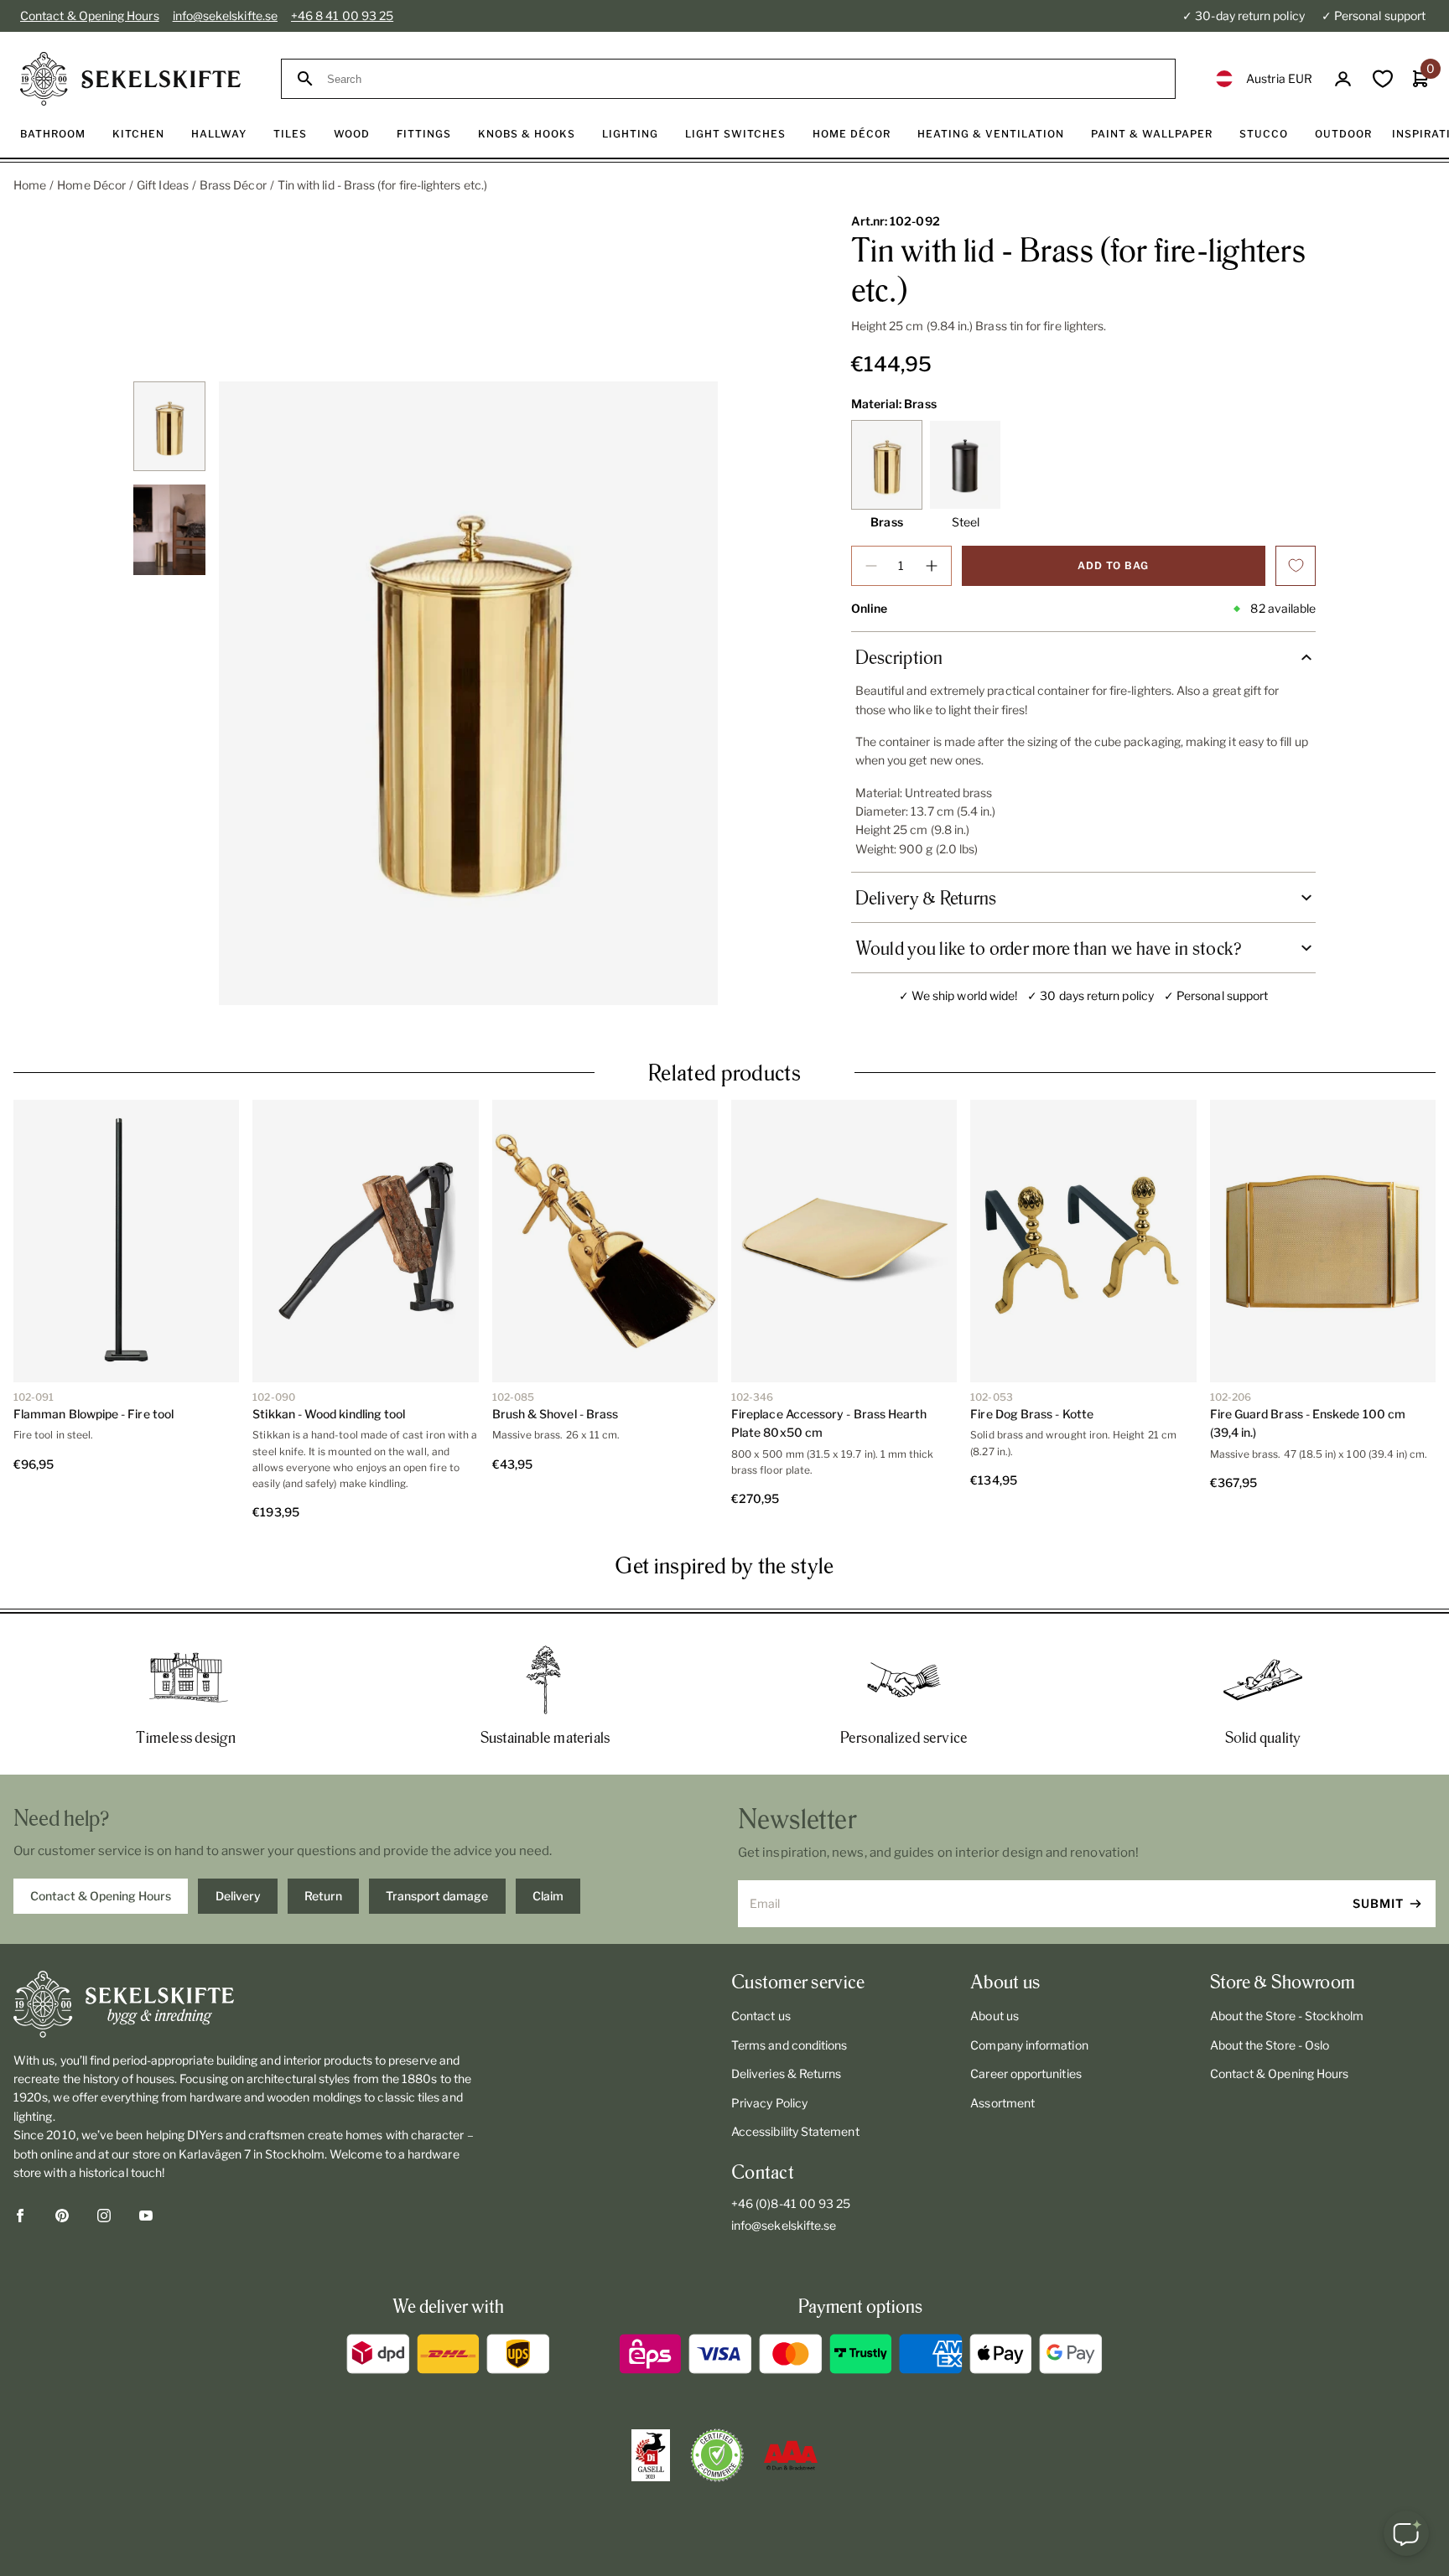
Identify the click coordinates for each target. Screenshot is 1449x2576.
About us (995, 2016)
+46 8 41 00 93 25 (342, 16)
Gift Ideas (163, 185)
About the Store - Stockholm (1287, 2016)
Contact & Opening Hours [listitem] (101, 1896)
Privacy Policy (769, 2103)
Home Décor (91, 185)
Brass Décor (233, 185)
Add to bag (1113, 565)
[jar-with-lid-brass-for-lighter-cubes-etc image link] (468, 693)
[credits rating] (791, 2455)
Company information (1029, 2045)
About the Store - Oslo (1270, 2045)
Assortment (1002, 2103)
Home (30, 185)
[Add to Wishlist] (1296, 566)
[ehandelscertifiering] (717, 2455)
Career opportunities (1026, 2073)
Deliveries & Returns (786, 2073)
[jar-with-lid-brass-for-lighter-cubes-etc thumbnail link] (169, 426)
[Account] (1343, 79)
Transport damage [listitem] (437, 1896)
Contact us (761, 2016)
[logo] (130, 79)
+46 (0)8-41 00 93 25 (791, 2203)
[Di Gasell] (651, 2455)
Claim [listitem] (548, 1896)
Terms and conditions (789, 2045)
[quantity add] (932, 566)
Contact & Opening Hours (90, 16)
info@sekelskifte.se (225, 16)
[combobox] (743, 79)
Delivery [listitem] (238, 1896)
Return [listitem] (323, 1896)
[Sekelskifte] (246, 2004)
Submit (1378, 1903)
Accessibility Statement (795, 2131)
